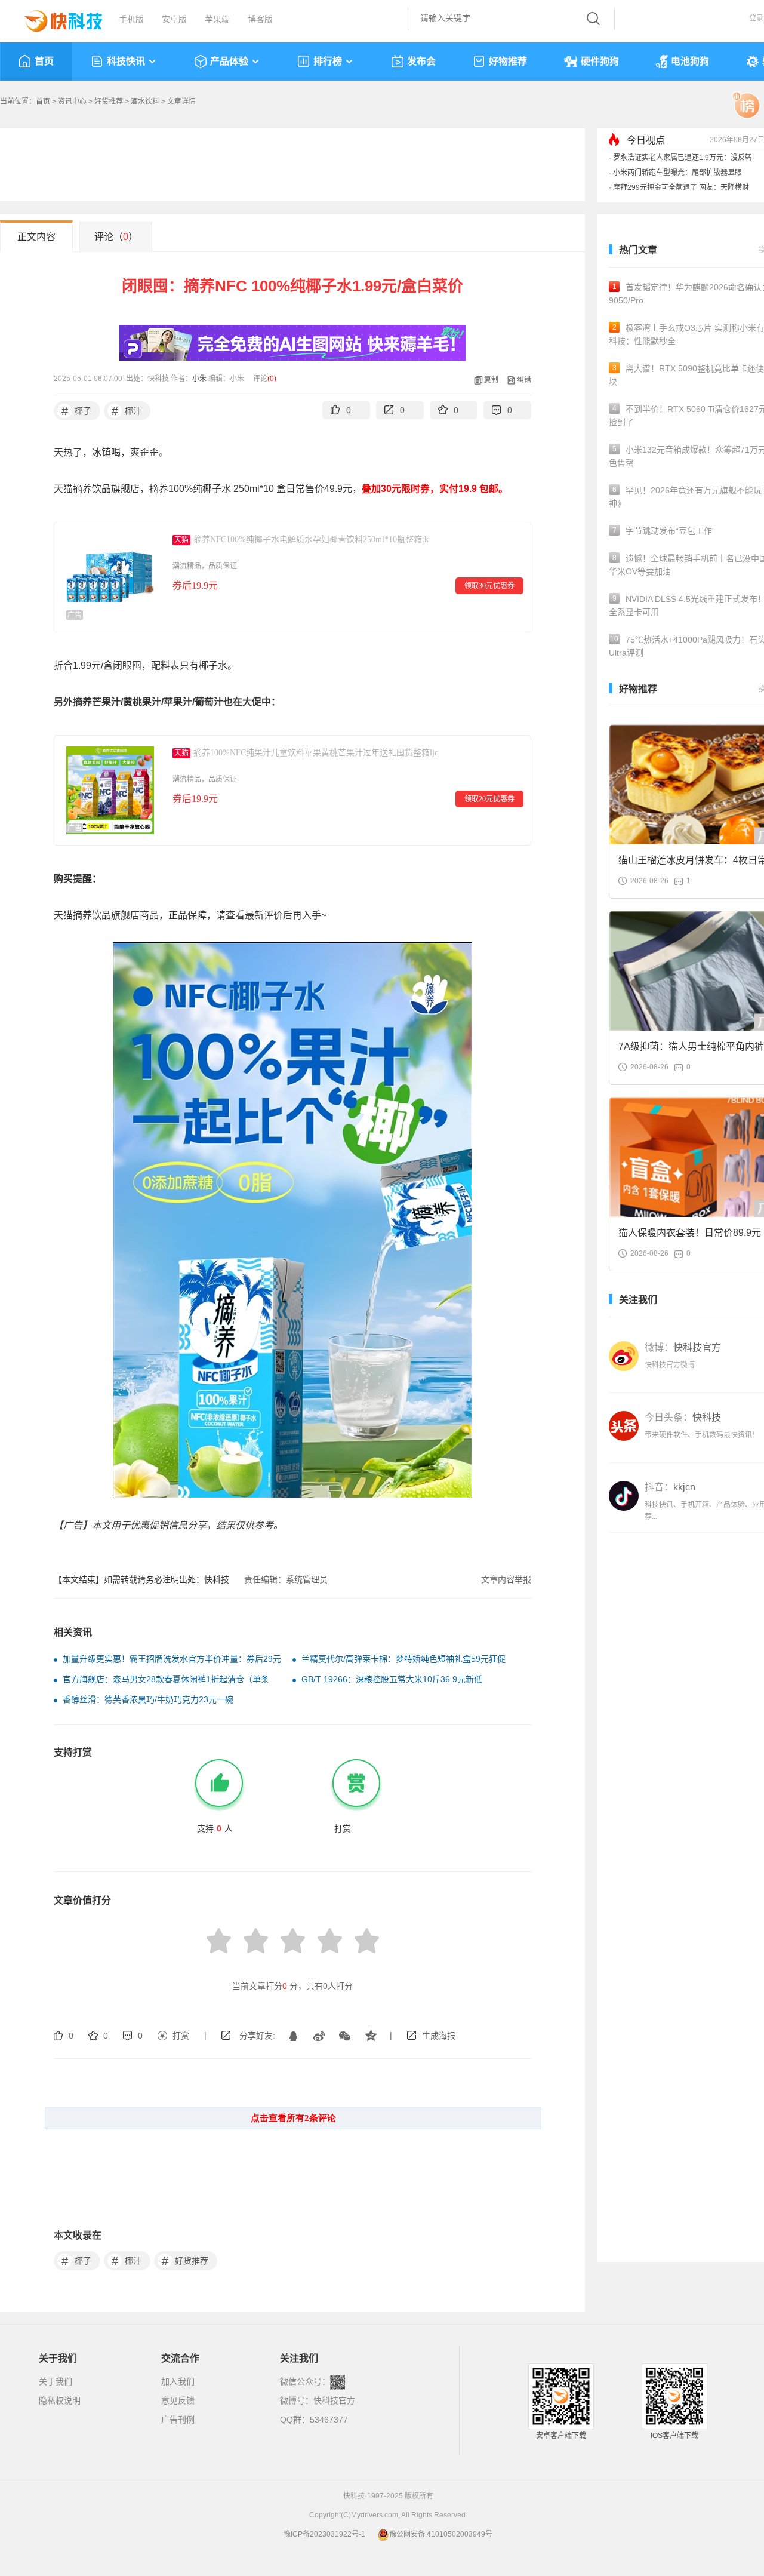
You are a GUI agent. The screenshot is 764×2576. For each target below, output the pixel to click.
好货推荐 (109, 102)
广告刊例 (178, 2420)
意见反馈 (178, 2400)
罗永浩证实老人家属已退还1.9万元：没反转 (683, 158)
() (272, 379)
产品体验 (229, 61)
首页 (44, 61)
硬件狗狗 (600, 61)
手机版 (131, 19)
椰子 (77, 411)
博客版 (260, 19)
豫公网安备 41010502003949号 (441, 2534)
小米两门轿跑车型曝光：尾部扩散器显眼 (677, 173)
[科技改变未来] (55, 18)
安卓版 (174, 19)
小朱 (199, 379)
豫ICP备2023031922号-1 (324, 2534)
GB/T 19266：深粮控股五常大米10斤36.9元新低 (392, 1679)
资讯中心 (72, 102)
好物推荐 (508, 61)
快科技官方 (334, 2400)
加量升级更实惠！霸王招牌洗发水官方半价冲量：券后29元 (172, 1659)
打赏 (181, 2036)
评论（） (116, 237)
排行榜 (328, 61)
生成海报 (439, 2036)
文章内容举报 (506, 1579)
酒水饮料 (145, 102)
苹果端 (217, 19)
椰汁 (127, 411)
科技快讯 (126, 61)
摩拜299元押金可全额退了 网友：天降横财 (681, 187)
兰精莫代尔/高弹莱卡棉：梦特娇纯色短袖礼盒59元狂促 (403, 1659)
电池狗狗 (690, 61)
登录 (756, 18)
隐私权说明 (60, 2400)
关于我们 (56, 2381)
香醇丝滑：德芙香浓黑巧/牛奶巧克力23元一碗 (148, 1699)
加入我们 (178, 2381)
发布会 (421, 61)
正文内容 (36, 237)
